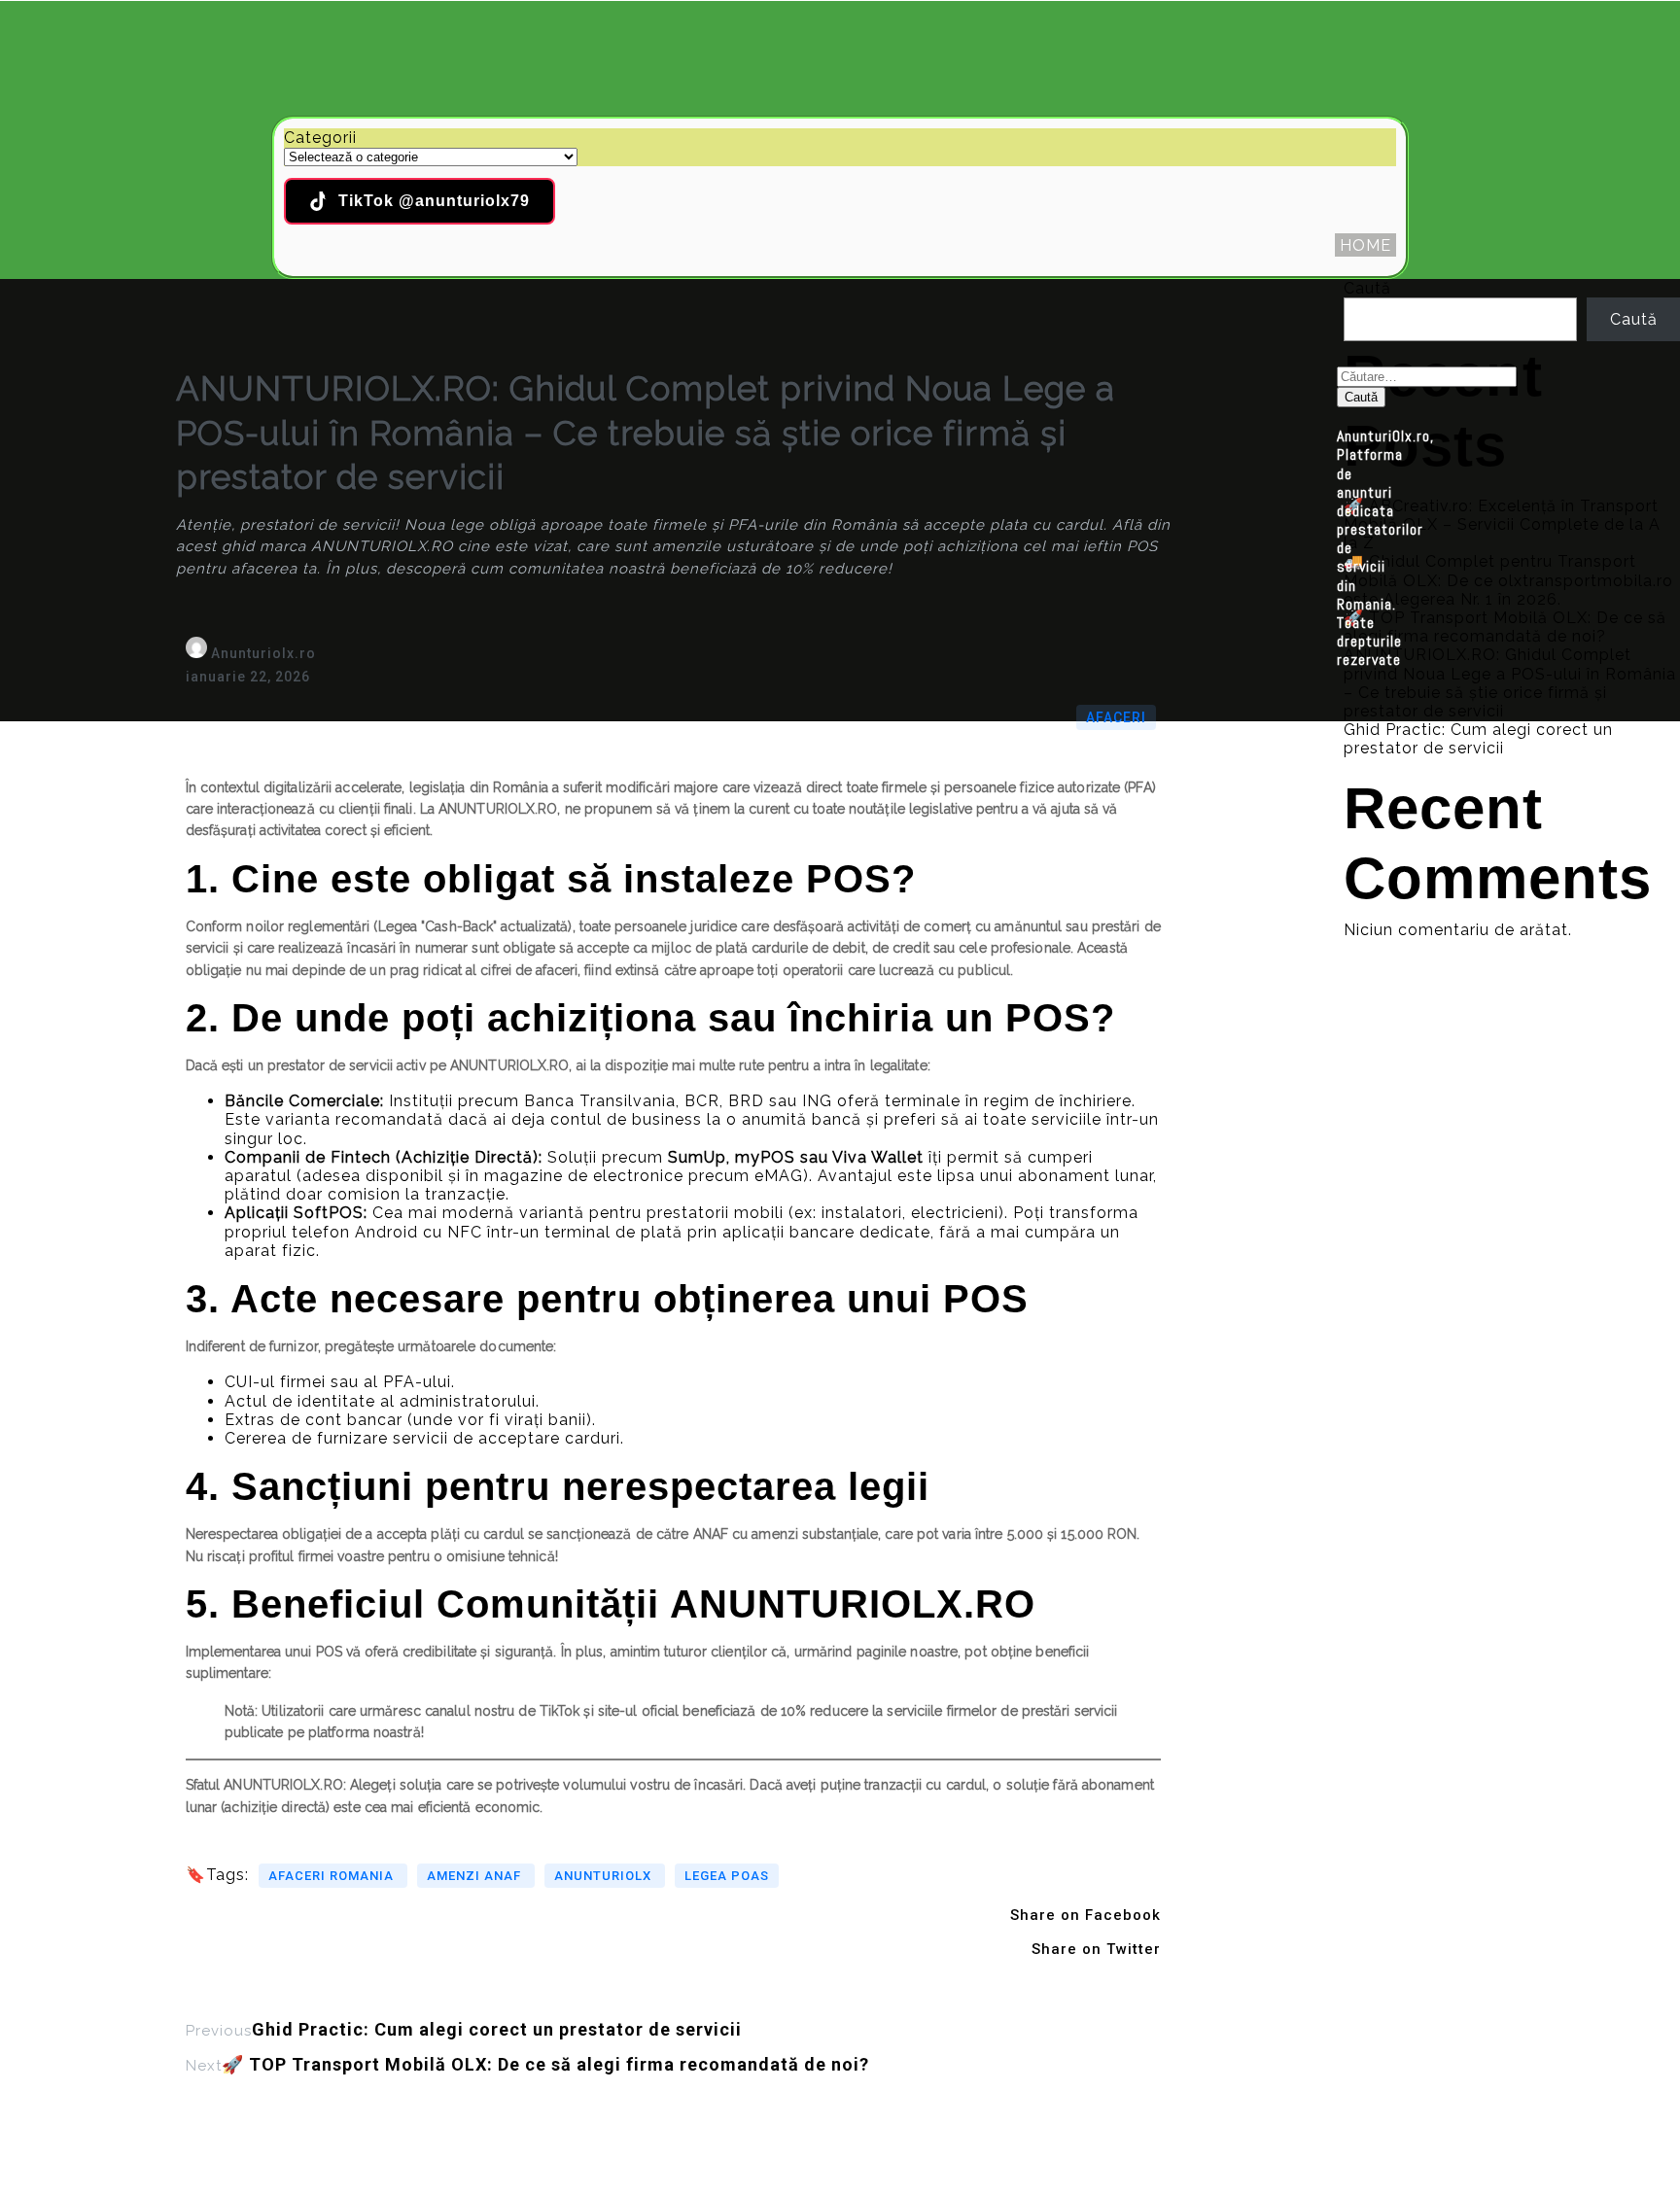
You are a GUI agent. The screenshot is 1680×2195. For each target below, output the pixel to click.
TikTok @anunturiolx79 (434, 201)
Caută (1367, 288)
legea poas (727, 1876)
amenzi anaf (476, 1876)
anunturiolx (605, 1876)
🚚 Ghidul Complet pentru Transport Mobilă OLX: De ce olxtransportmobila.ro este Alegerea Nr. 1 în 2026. (1508, 580)
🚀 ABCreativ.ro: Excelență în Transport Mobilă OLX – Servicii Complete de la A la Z (1502, 524)
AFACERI (1116, 717)
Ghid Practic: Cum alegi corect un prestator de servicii (1478, 739)
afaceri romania (333, 1876)
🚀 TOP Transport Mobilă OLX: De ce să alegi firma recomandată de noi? (1505, 627)
